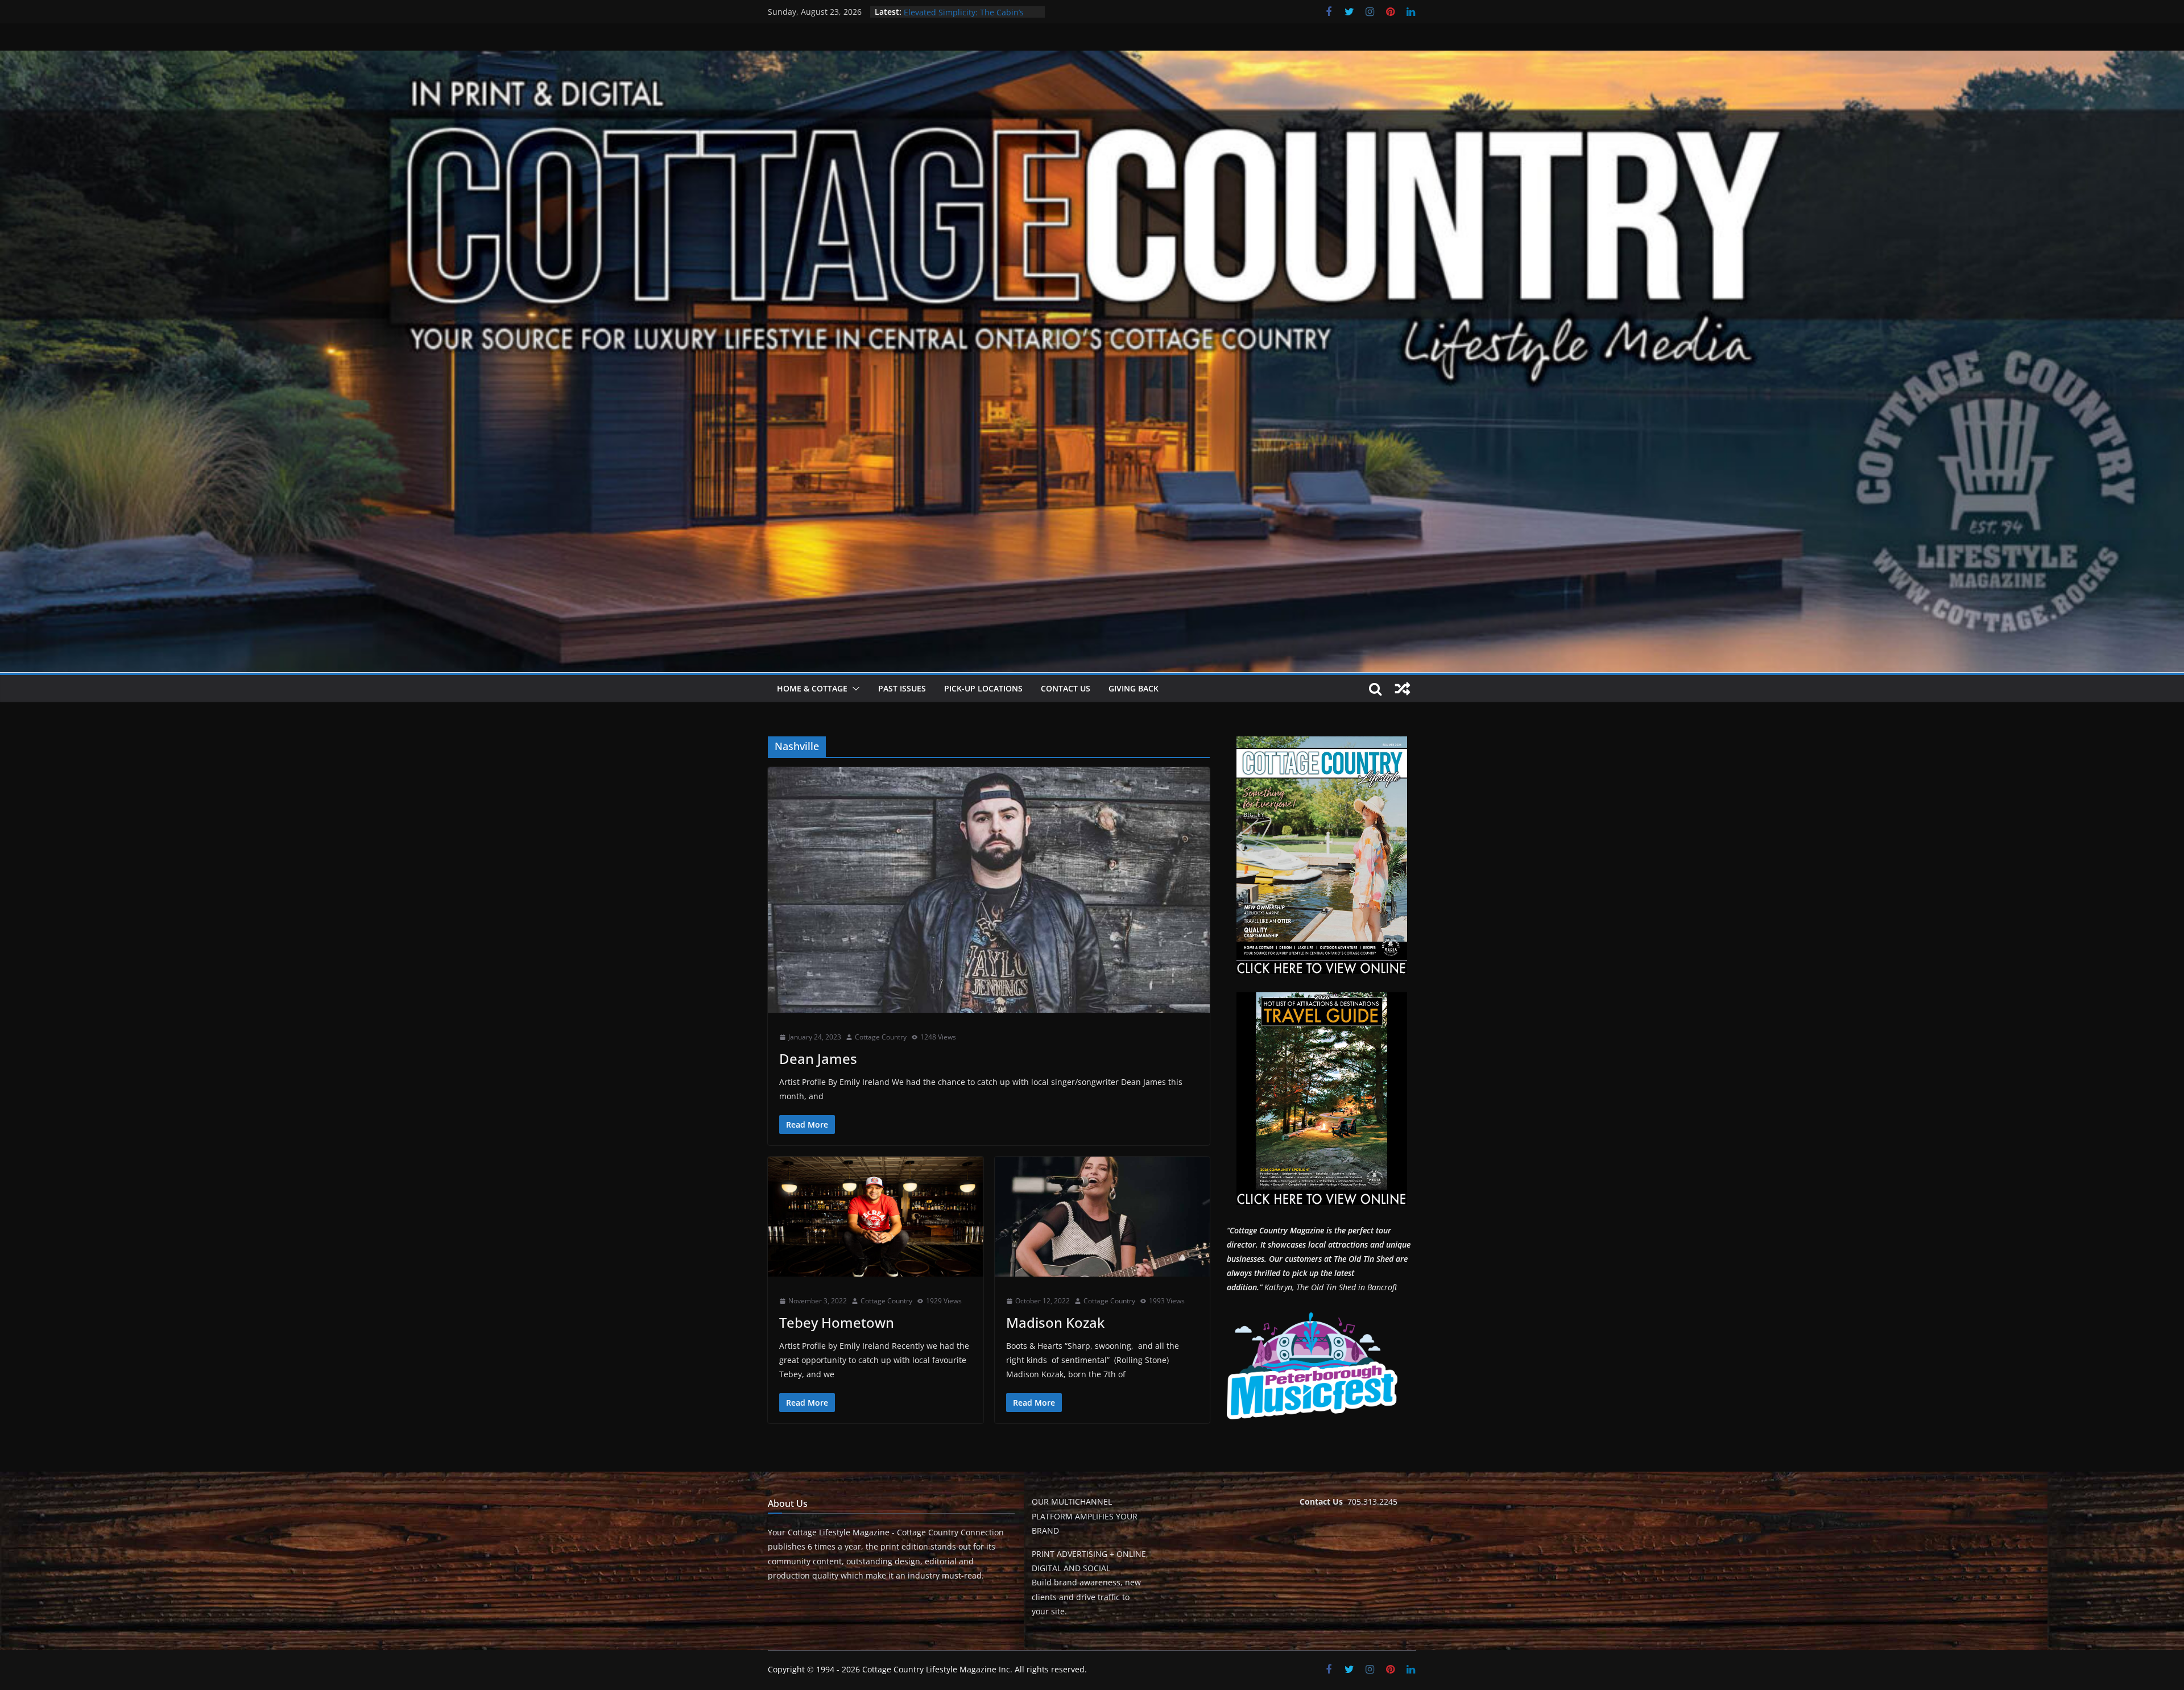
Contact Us (1066, 688)
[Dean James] (989, 890)
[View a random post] (1403, 689)
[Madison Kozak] (1103, 1217)
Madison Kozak (1055, 1322)
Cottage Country (881, 1037)
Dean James (818, 1059)
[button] (854, 689)
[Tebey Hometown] (876, 1217)
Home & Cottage (812, 688)
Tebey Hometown (837, 1322)
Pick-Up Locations (983, 688)
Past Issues (902, 688)
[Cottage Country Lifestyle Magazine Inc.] (1092, 59)
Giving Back (1134, 688)
